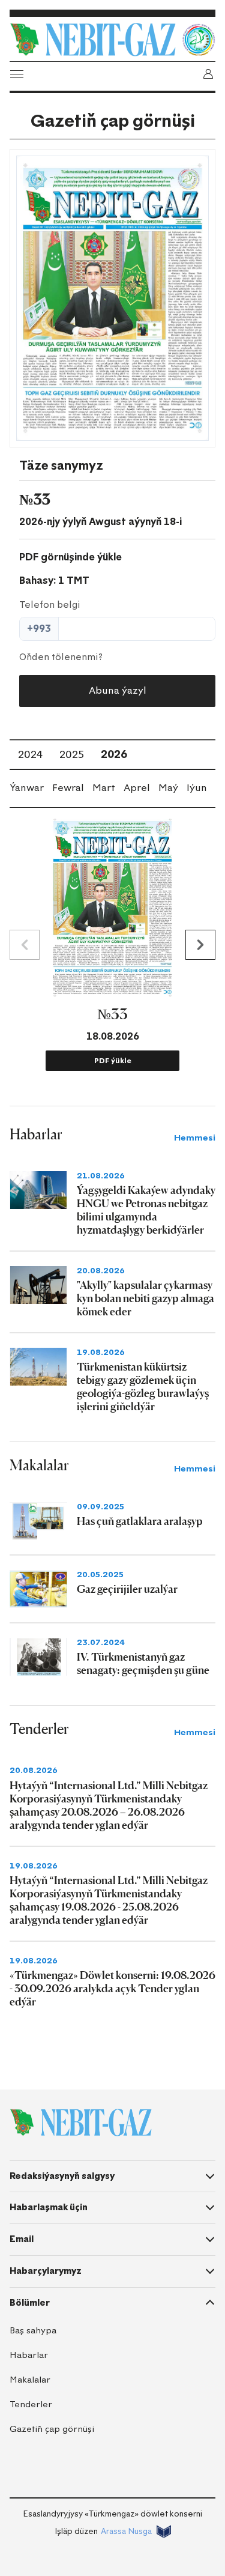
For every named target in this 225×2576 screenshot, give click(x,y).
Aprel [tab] (137, 788)
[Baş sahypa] (93, 40)
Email (22, 2239)
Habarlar (29, 2355)
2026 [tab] (114, 754)
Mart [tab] (104, 788)
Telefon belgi (50, 605)
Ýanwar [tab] (27, 788)
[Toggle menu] (17, 74)
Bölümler (30, 2303)
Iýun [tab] (197, 788)
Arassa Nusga (126, 2531)
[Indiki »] (200, 945)
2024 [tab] (30, 754)
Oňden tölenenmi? (61, 657)
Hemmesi (195, 1138)
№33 (112, 1014)
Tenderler (31, 2405)
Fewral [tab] (68, 788)
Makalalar (30, 2380)
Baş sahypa (33, 2331)
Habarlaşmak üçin (49, 2207)
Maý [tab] (168, 788)
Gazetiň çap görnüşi (52, 2429)
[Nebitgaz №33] (112, 298)
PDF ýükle (113, 1061)
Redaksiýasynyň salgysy (62, 2176)
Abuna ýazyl (118, 690)
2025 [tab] (72, 754)
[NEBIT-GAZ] (81, 2123)
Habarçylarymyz (46, 2271)
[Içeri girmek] (208, 74)
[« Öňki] (25, 945)
